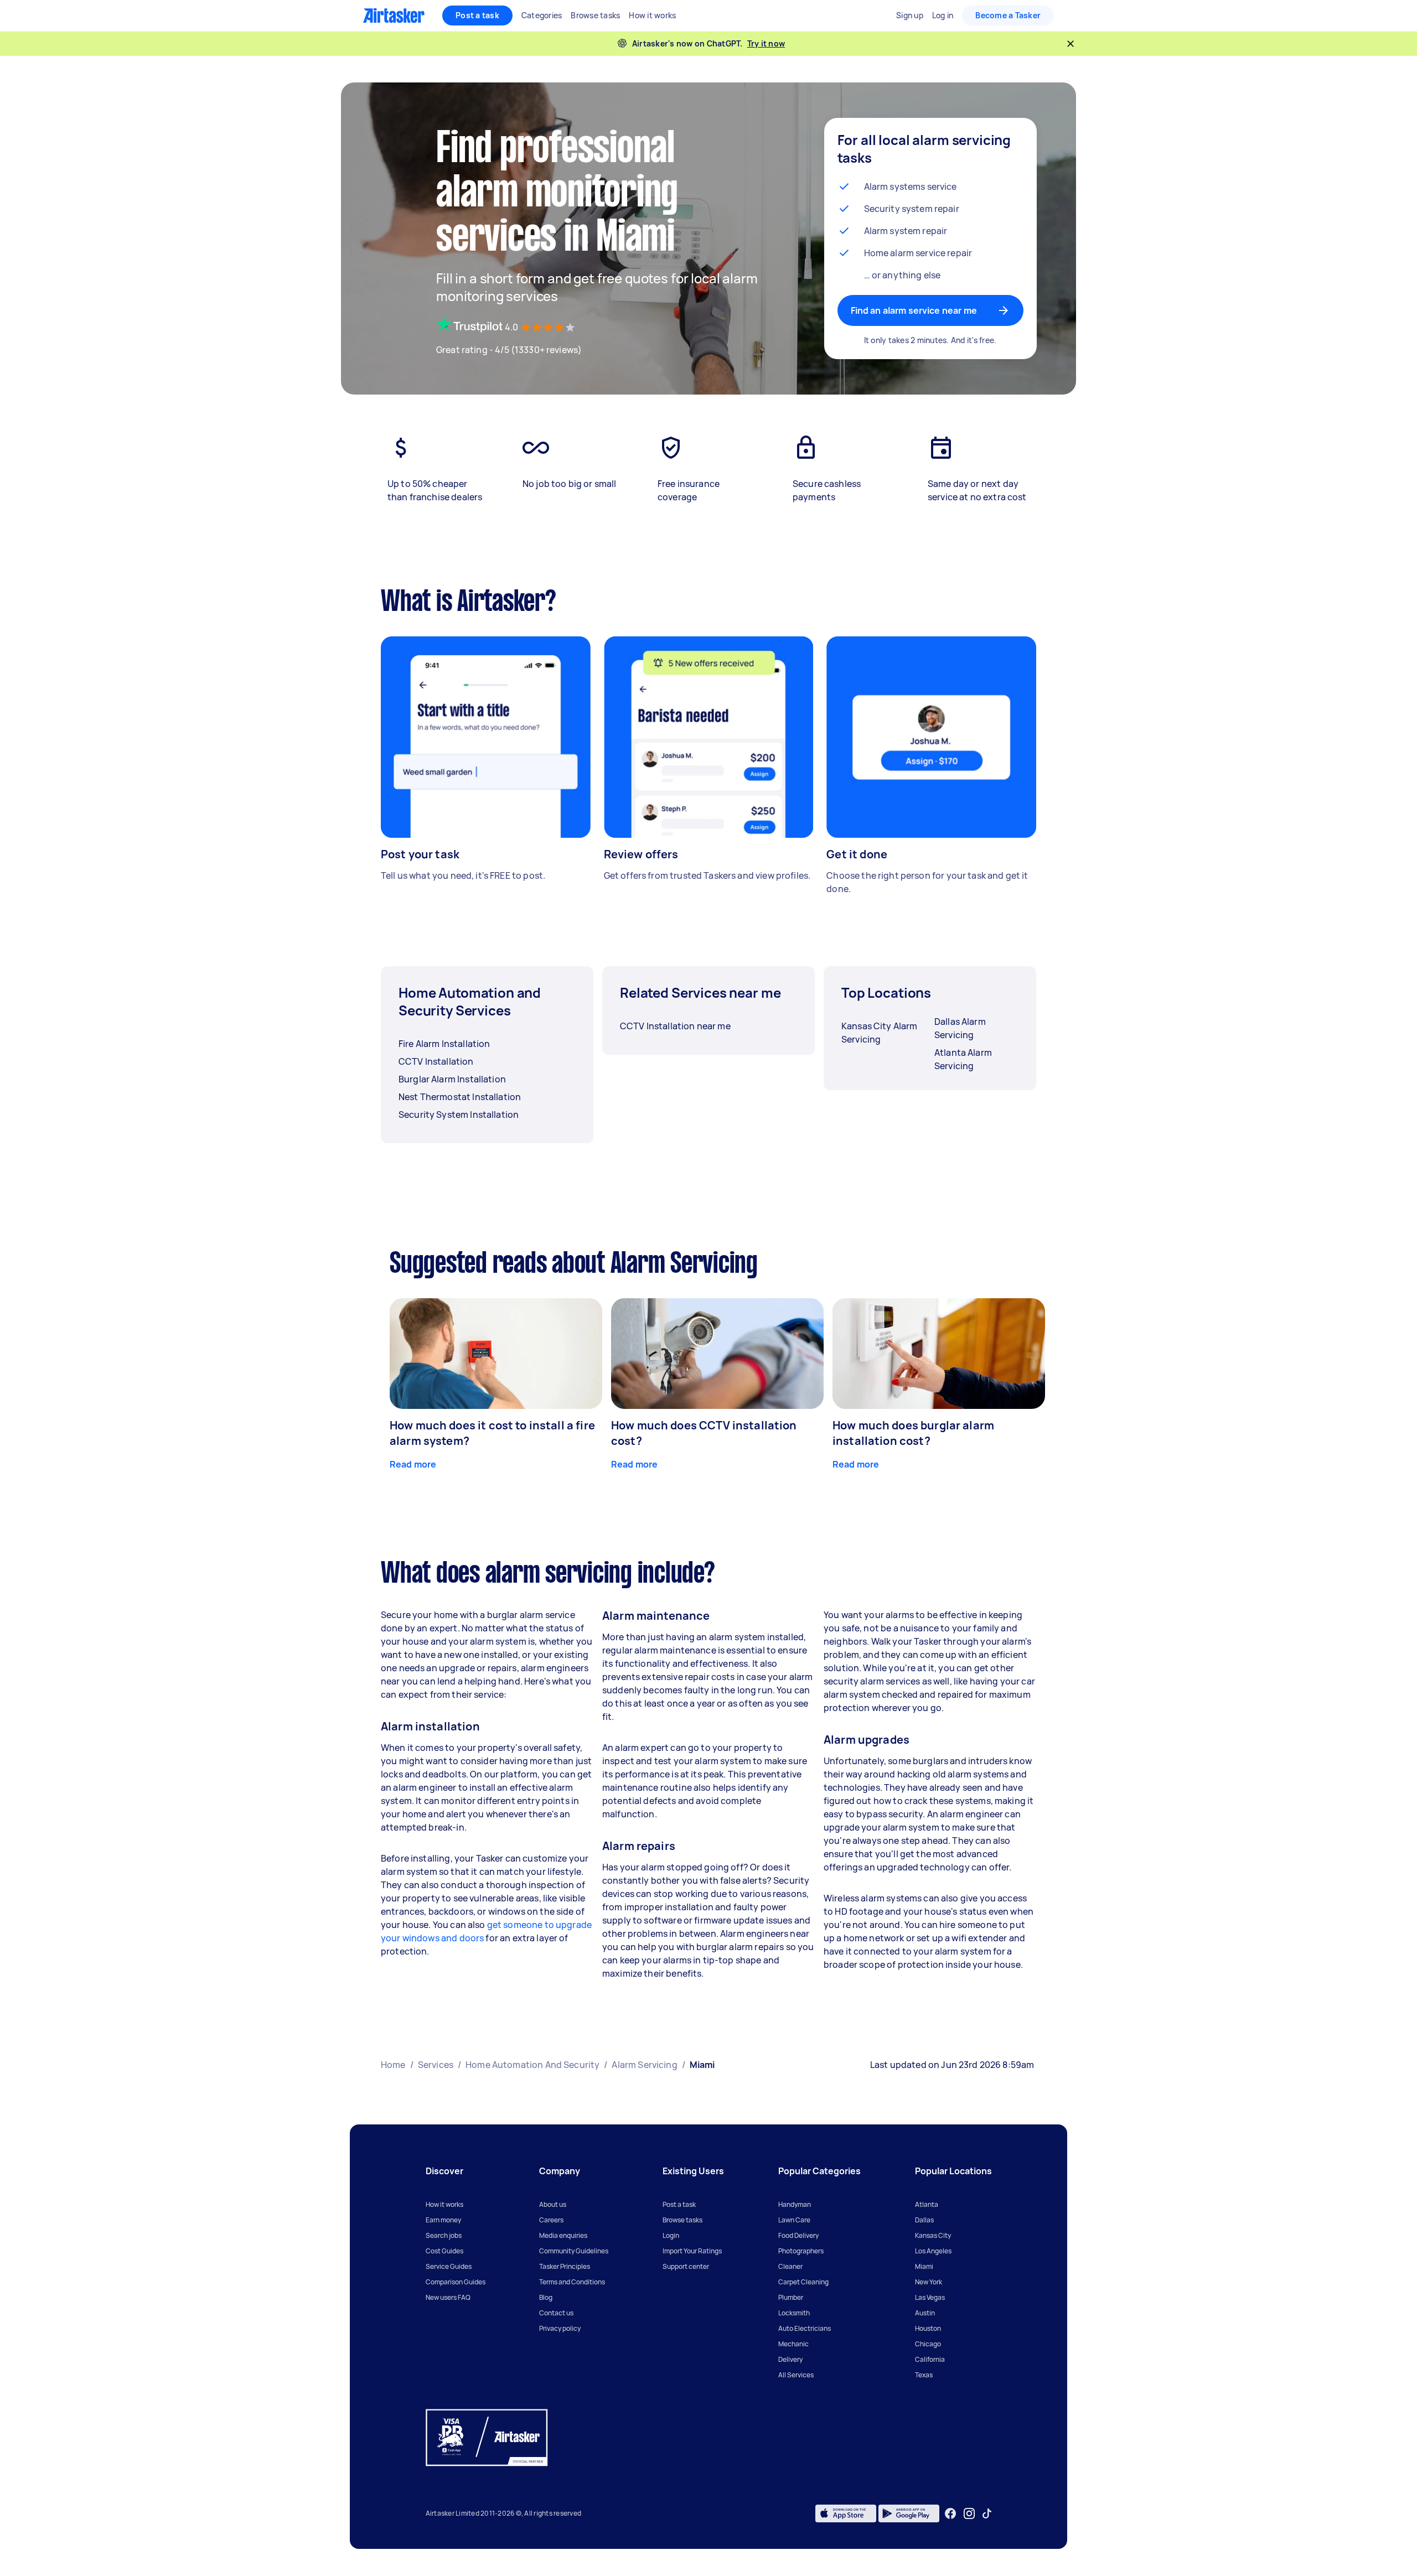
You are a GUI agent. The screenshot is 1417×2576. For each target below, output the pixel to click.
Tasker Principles (565, 2266)
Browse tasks (682, 2220)
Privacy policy (560, 2328)
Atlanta (927, 2204)
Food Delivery (798, 2235)
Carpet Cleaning (803, 2282)
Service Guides (449, 2266)
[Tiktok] (987, 2513)
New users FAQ (448, 2297)
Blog (546, 2297)
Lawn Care (794, 2220)
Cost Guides (444, 2251)
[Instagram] (969, 2514)
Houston (928, 2328)
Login (671, 2235)
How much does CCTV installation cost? (704, 1433)
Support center (686, 2266)
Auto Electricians (805, 2328)
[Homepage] (394, 15)
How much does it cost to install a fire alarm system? (492, 1433)
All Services (796, 2375)
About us (553, 2204)
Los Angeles (933, 2251)
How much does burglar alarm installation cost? (913, 1433)
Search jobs (444, 2235)
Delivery (790, 2359)
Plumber (791, 2297)
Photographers (801, 2251)
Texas (924, 2375)
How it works (444, 2204)
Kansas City (933, 2235)
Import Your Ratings (692, 2251)
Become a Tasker (1008, 15)
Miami (924, 2266)
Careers (551, 2220)
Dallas (924, 2220)
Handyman (795, 2204)
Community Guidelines (574, 2251)
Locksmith (794, 2313)
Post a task (477, 15)
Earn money (443, 2220)
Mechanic (793, 2344)
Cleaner (790, 2266)
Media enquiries (563, 2235)
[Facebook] (950, 2513)
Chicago (928, 2344)
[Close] (1070, 44)
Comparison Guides (456, 2282)
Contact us (556, 2313)
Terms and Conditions (572, 2282)
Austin (925, 2313)
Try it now (766, 43)
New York (929, 2282)
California (930, 2359)
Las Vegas (930, 2297)
